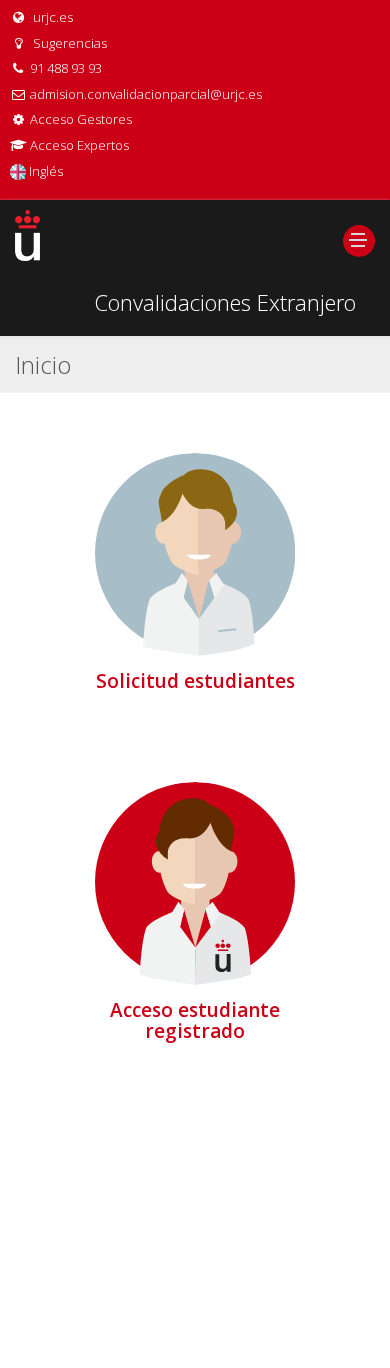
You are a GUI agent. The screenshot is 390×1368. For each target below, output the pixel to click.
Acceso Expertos (79, 145)
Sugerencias (68, 43)
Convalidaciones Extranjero (225, 302)
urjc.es (51, 17)
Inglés (44, 171)
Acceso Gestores (81, 119)
